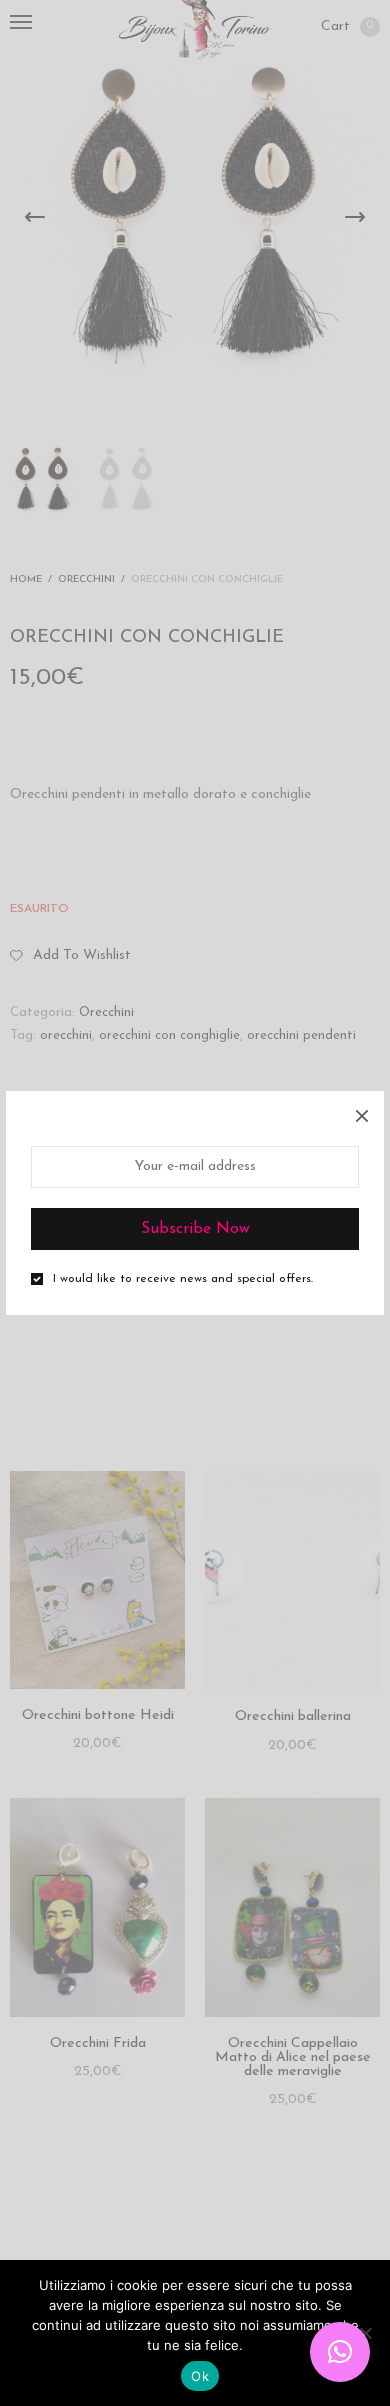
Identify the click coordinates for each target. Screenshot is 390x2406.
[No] (365, 2333)
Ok (200, 2376)
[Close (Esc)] (362, 1113)
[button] (340, 2352)
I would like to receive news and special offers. (183, 1279)
